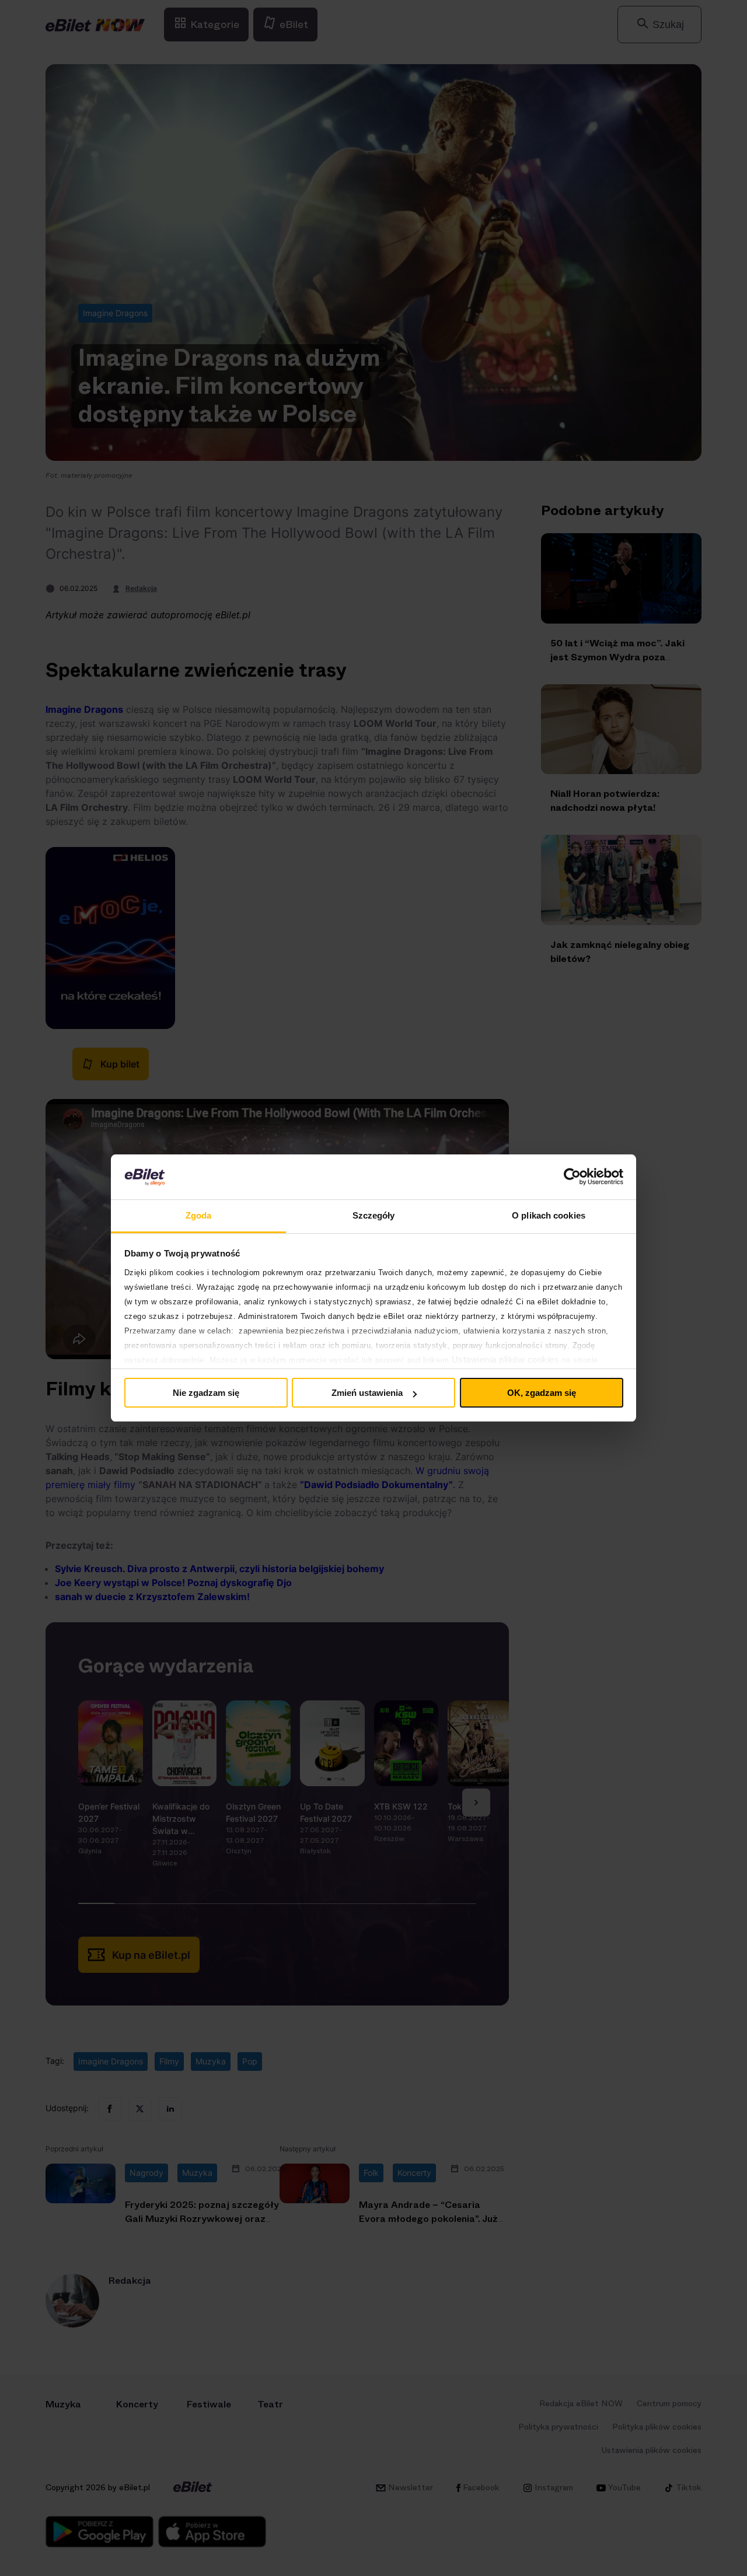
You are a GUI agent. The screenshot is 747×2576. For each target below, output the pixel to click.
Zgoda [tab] (199, 1215)
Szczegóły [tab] (374, 1215)
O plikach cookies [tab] (549, 1215)
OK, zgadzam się (542, 1393)
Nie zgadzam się (206, 1393)
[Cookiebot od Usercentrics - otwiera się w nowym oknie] (572, 1177)
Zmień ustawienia (367, 1393)
